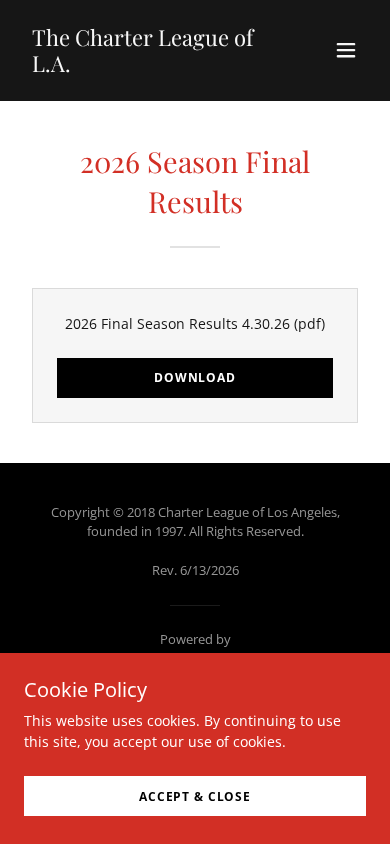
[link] (143, 66)
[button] (346, 50)
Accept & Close (195, 796)
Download (195, 377)
